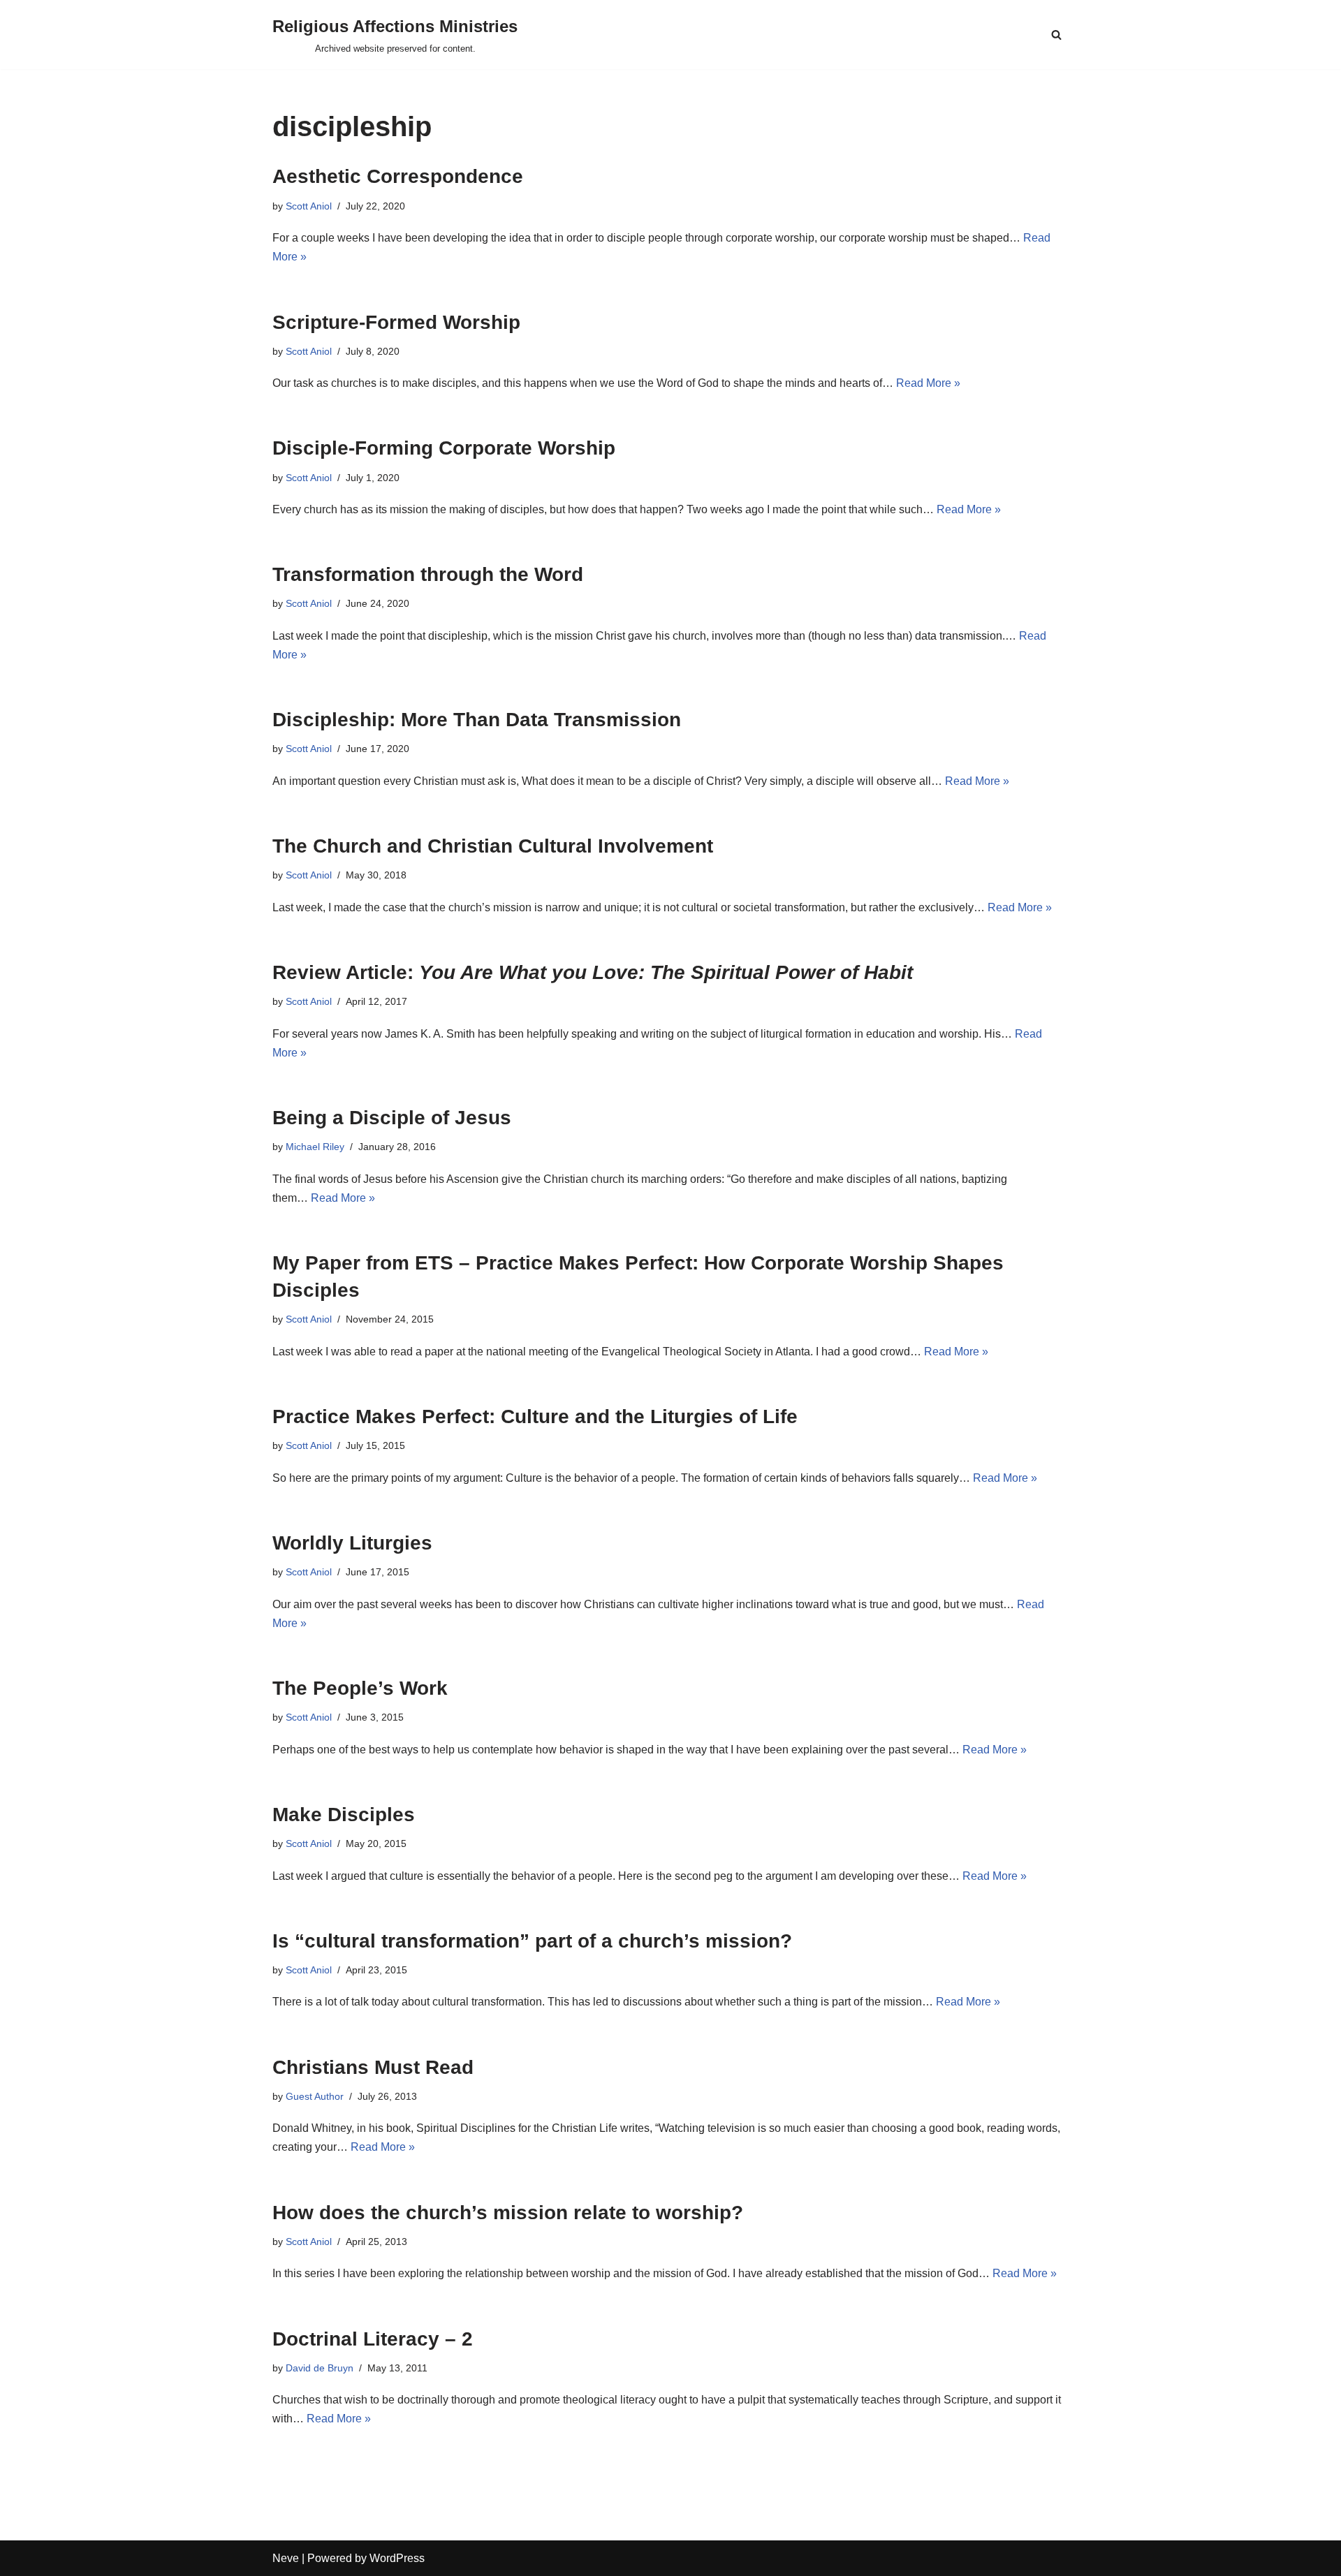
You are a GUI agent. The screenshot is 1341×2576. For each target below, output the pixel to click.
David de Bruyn (320, 2368)
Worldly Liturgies (352, 1543)
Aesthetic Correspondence (398, 176)
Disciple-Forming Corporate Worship (444, 448)
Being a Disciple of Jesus (392, 1118)
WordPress (397, 2558)
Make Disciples (344, 1815)
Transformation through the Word (428, 574)
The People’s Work (360, 1688)
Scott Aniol (309, 206)
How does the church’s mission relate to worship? (508, 2213)
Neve (286, 2558)
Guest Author (315, 2096)
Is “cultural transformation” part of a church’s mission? (532, 1941)
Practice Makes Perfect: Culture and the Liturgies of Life (535, 1416)
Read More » (928, 383)
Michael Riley (315, 1147)
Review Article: (593, 972)
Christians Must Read (373, 2067)
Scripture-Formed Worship (396, 322)
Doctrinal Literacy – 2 (373, 2339)
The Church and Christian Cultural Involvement (493, 846)
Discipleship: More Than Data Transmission (477, 720)
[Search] (1056, 35)
